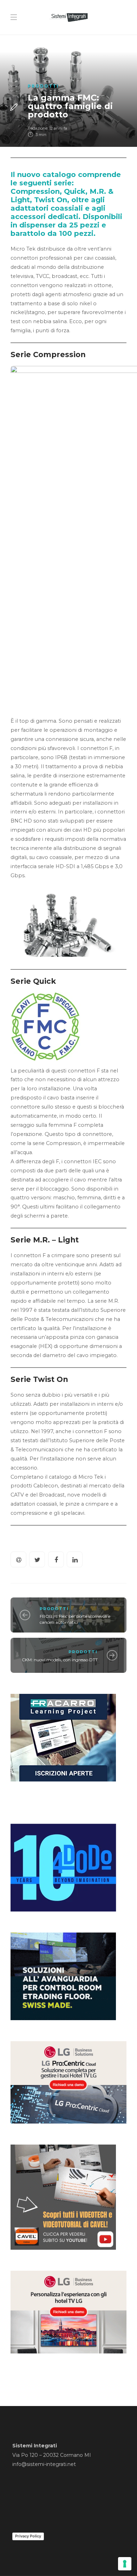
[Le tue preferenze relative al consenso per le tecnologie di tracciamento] (125, 2564)
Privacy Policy (28, 2536)
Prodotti (43, 86)
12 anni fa (58, 128)
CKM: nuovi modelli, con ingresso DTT (60, 1660)
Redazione (38, 128)
